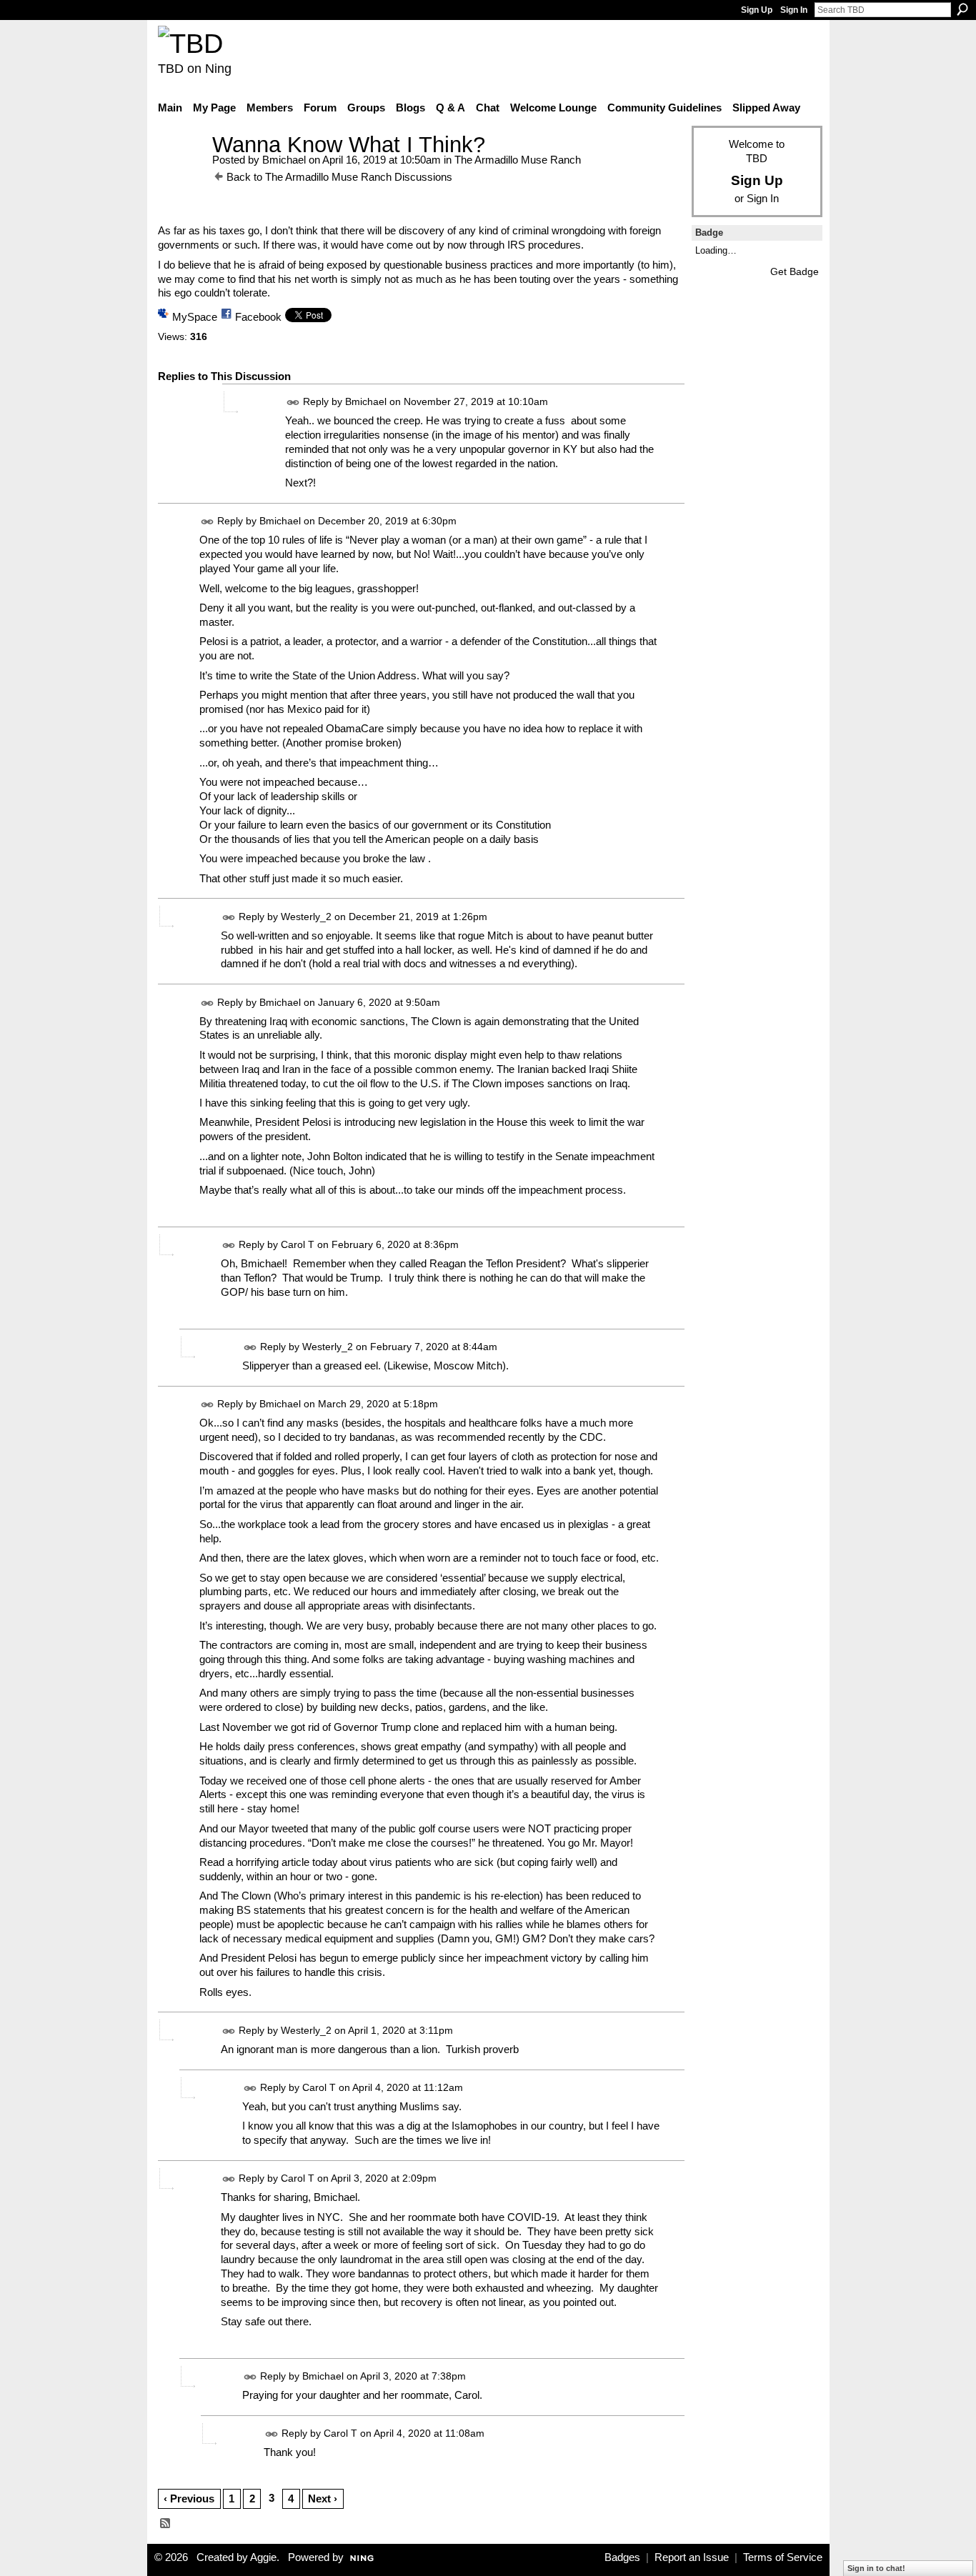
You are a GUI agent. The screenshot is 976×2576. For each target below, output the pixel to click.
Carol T (298, 1244)
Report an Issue (692, 2557)
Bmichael (284, 160)
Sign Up (757, 10)
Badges (622, 2557)
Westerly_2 (306, 917)
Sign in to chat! (876, 2568)
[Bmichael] (181, 171)
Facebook (258, 317)
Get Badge (795, 271)
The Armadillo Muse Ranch (518, 160)
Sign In (794, 10)
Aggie (263, 2557)
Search (962, 9)
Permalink (293, 403)
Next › (323, 2498)
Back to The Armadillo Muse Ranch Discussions (339, 177)
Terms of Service (783, 2557)
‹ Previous (189, 2498)
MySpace (195, 317)
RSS (166, 2524)
